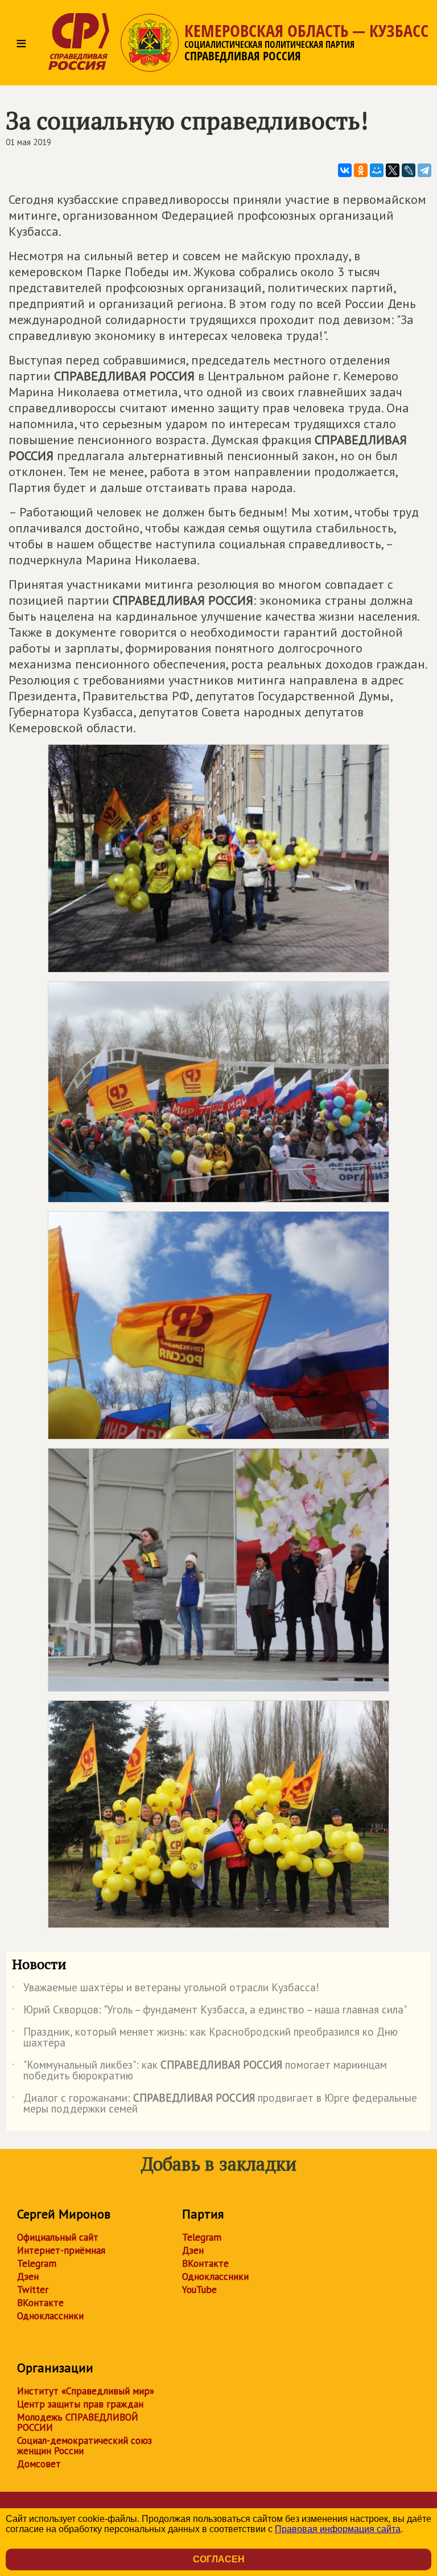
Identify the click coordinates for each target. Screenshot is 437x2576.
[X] (393, 170)
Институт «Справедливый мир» (86, 2391)
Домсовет (39, 2464)
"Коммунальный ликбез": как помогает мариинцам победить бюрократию (199, 2071)
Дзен (28, 2276)
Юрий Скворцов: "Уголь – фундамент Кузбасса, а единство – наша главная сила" (209, 2012)
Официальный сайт (58, 2237)
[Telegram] (424, 170)
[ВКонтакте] (345, 170)
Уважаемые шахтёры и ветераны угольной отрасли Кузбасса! (166, 1990)
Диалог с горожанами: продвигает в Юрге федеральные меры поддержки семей (215, 2104)
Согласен (219, 2559)
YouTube (199, 2290)
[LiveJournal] (409, 170)
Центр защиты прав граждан (80, 2404)
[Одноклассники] (361, 170)
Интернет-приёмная (61, 2250)
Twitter (33, 2290)
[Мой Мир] (377, 170)
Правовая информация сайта (338, 2529)
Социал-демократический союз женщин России (84, 2446)
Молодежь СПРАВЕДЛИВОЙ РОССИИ (78, 2422)
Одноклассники (50, 2316)
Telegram (37, 2263)
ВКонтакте (40, 2303)
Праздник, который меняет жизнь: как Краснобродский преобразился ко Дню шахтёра (205, 2038)
